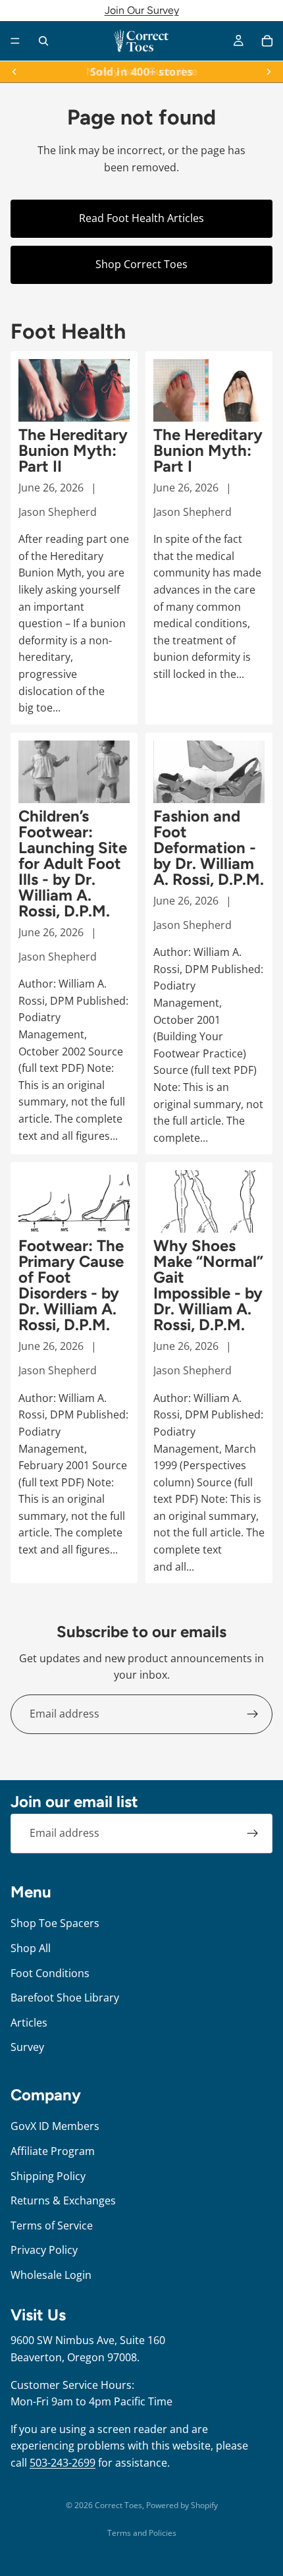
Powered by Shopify (182, 2505)
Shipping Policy (48, 2176)
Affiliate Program (53, 2151)
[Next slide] (269, 72)
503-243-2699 (63, 2463)
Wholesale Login (51, 2275)
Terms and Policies (142, 2533)
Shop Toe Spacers (55, 1923)
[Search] (43, 41)
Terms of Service (52, 2226)
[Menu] (15, 41)
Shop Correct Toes (141, 264)
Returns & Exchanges (63, 2200)
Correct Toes (118, 2505)
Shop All (31, 1948)
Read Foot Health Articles (141, 218)
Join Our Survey (142, 10)
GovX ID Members (55, 2126)
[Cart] (267, 41)
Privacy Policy (44, 2250)
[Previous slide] (14, 72)
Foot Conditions (50, 1973)
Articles (29, 2023)
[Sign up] (253, 1714)
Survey (27, 2047)
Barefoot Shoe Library (65, 1998)
